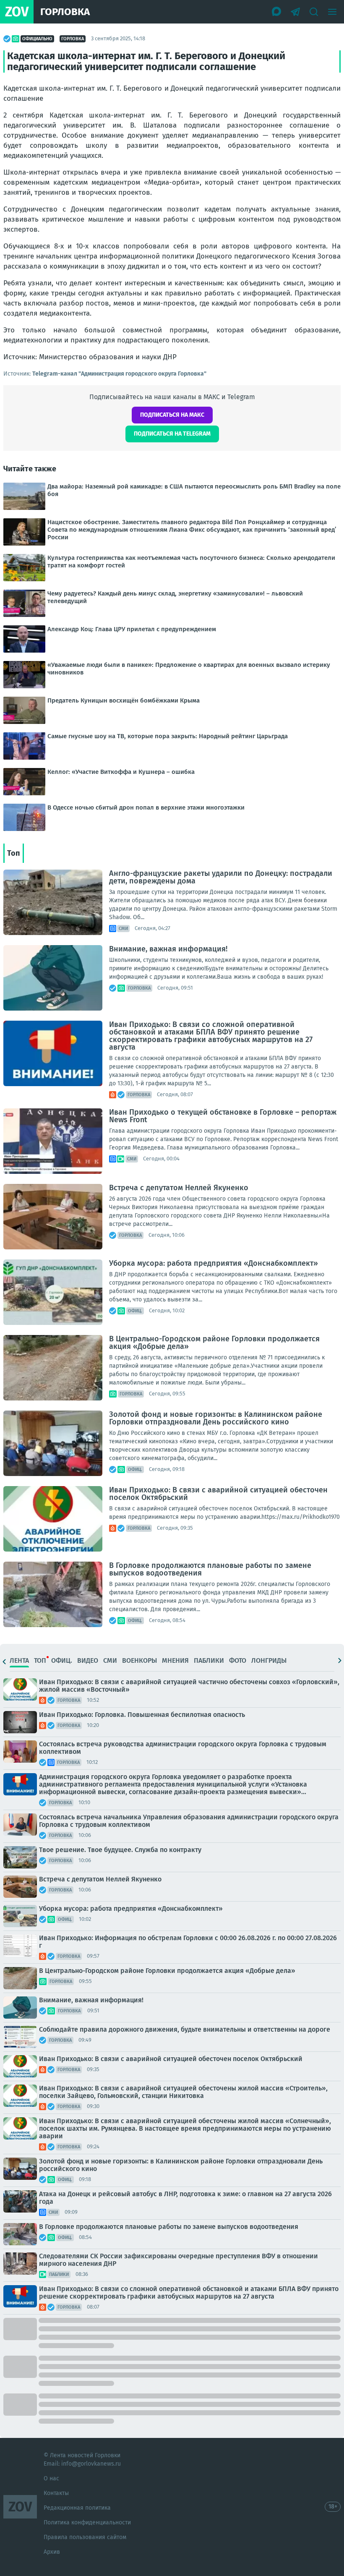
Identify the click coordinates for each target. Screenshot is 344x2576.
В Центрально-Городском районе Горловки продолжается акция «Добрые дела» (214, 1343)
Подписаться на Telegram (172, 434)
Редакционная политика (77, 2508)
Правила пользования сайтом (85, 2537)
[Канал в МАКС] (277, 12)
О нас (51, 2478)
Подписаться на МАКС (172, 415)
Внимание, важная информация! (168, 949)
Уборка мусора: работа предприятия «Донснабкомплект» (214, 1263)
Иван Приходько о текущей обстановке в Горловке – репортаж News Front (223, 1116)
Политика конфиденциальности (87, 2522)
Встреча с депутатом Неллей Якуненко (179, 1188)
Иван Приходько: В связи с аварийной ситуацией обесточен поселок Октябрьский (218, 1494)
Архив (52, 2552)
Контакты (56, 2493)
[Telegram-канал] (295, 12)
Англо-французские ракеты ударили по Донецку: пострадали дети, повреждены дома (221, 877)
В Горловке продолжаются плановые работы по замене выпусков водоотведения (210, 1569)
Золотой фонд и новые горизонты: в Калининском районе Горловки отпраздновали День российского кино (216, 1418)
